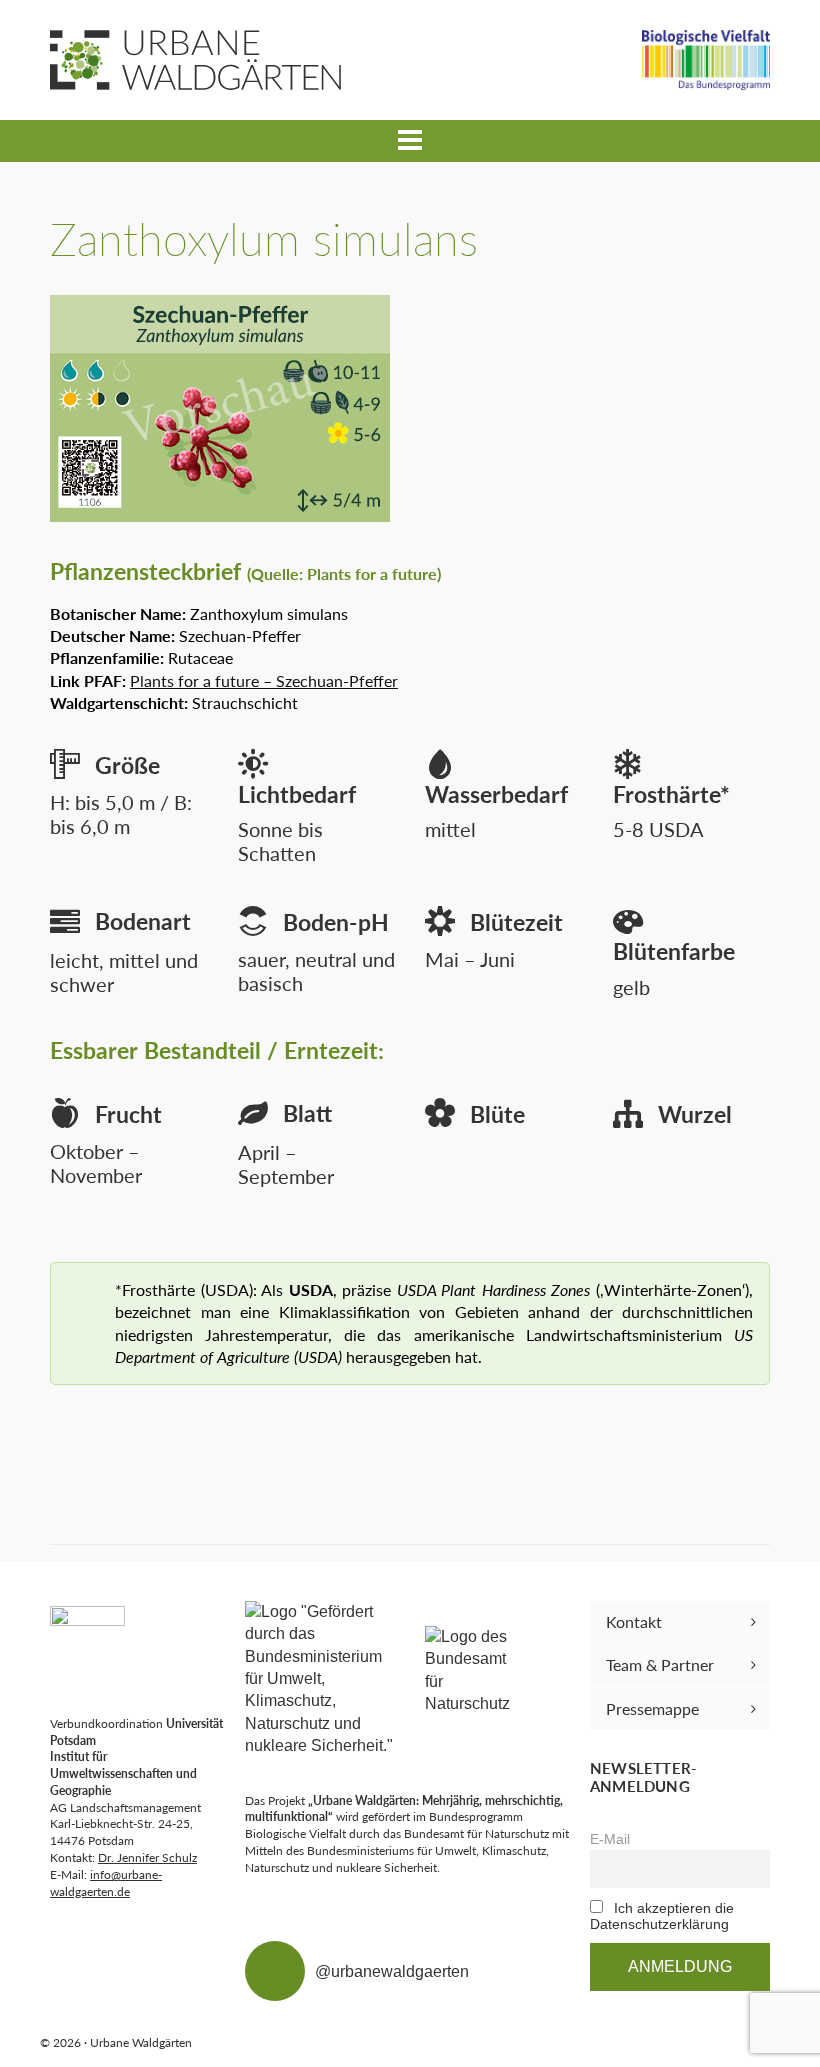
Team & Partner (660, 1664)
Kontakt (634, 1621)
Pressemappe (652, 1708)
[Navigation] (410, 141)
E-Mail (610, 1839)
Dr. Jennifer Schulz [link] (147, 1857)
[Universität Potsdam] (87, 1643)
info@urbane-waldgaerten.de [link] (106, 1883)
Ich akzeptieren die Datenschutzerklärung (662, 1916)
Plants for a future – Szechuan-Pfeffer (264, 680)
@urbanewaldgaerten (392, 1971)
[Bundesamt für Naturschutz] (470, 1671)
